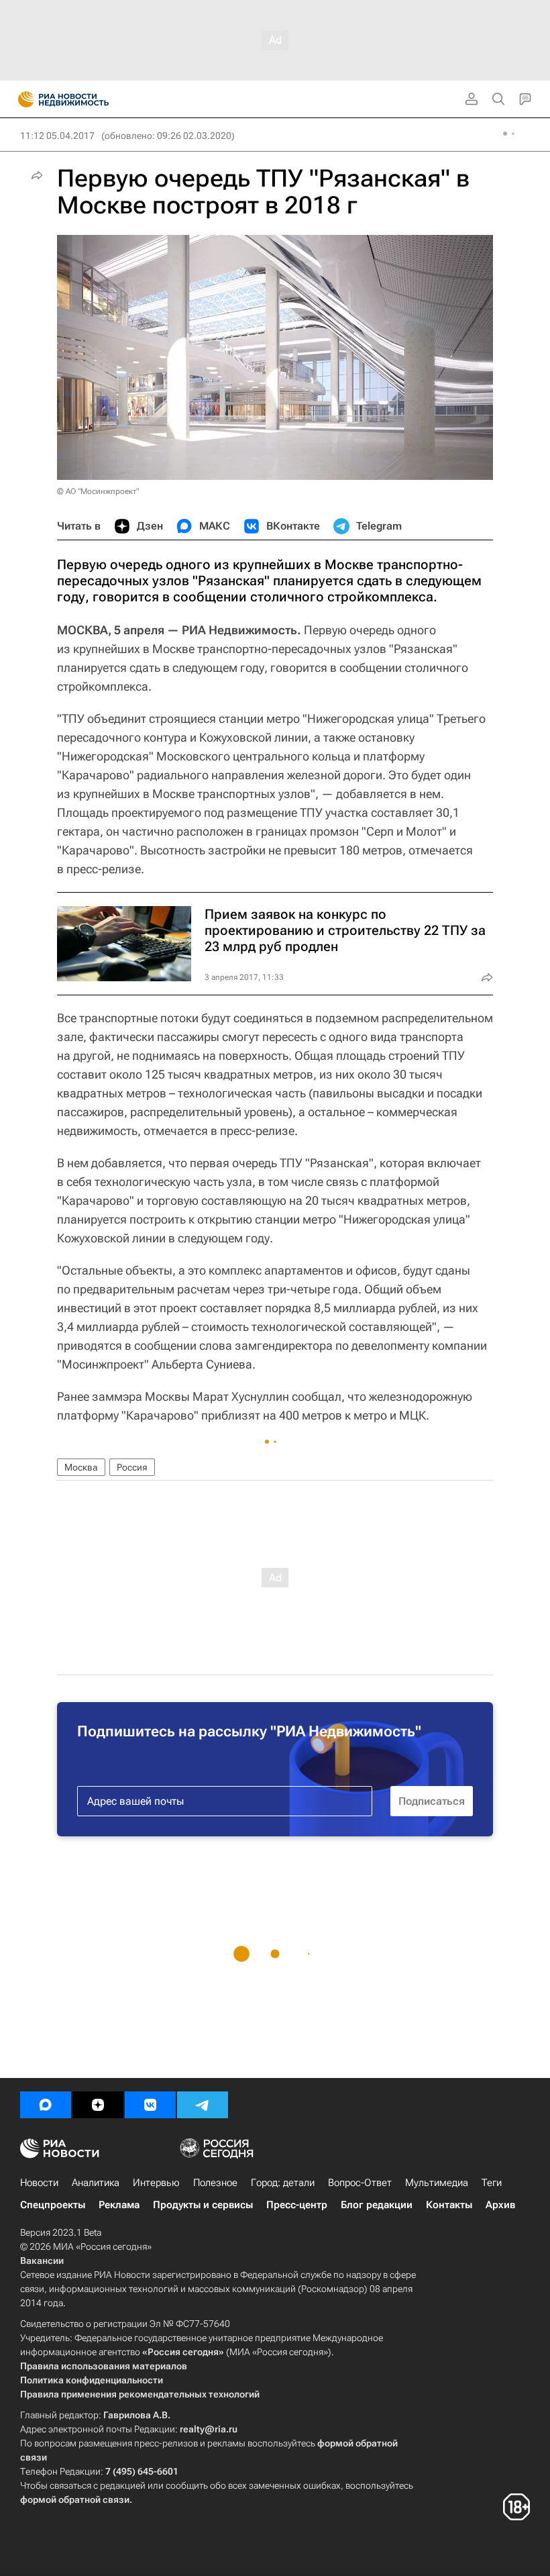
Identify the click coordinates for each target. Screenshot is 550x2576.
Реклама (119, 2205)
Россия (132, 1467)
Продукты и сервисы (203, 2205)
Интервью (156, 2183)
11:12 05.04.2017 (57, 136)
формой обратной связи (75, 2499)
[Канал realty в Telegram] (203, 2105)
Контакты (449, 2205)
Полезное (215, 2183)
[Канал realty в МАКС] (46, 2105)
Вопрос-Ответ (360, 2183)
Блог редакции (377, 2205)
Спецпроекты (53, 2205)
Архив (500, 2205)
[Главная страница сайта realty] (87, 99)
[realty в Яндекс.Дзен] (98, 2105)
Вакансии (42, 2261)
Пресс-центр (297, 2205)
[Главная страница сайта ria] (22, 99)
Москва (81, 1467)
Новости (39, 2183)
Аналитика (96, 2183)
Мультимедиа (437, 2183)
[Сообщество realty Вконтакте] (150, 2105)
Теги (492, 2183)
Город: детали (283, 2183)
